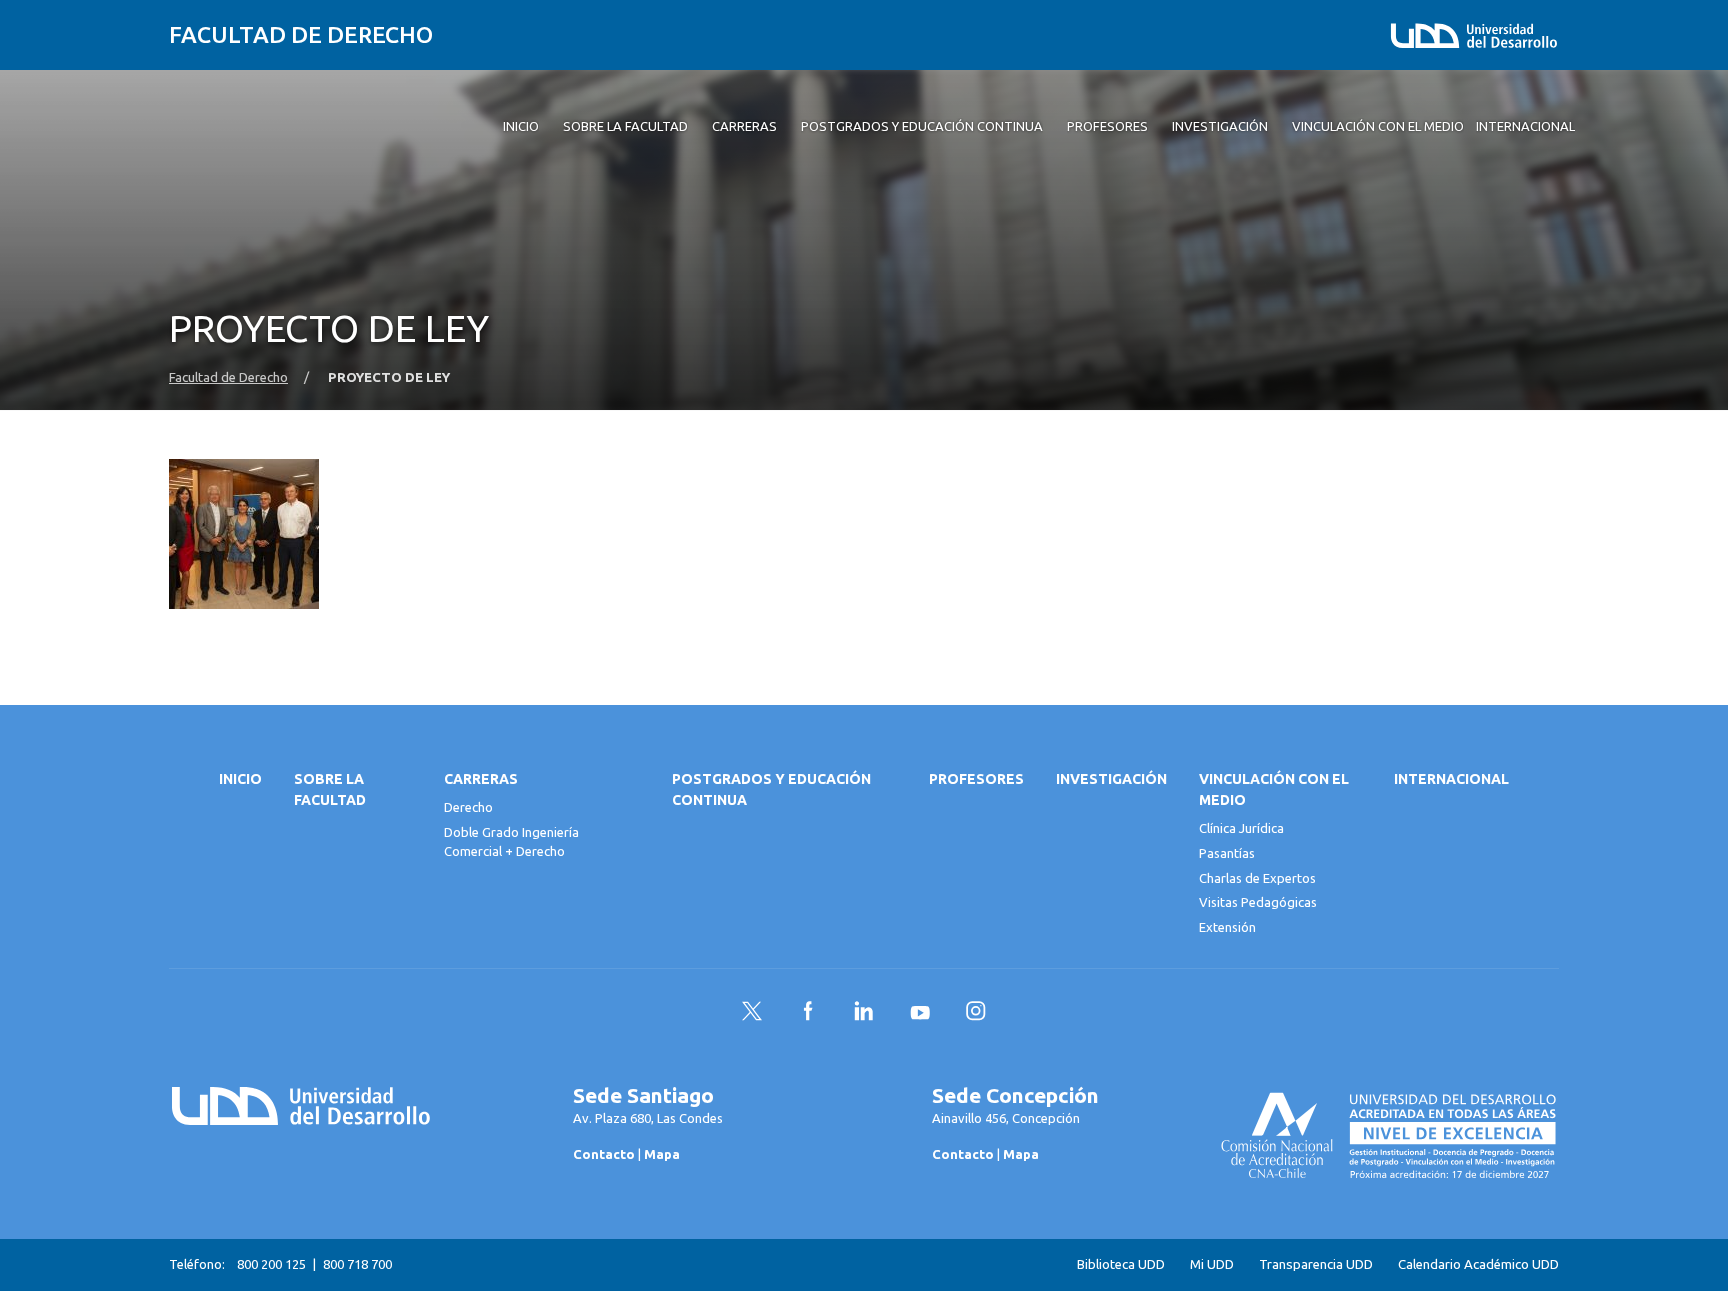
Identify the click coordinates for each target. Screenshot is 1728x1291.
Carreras (481, 779)
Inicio (240, 779)
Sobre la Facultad (330, 789)
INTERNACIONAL (1451, 779)
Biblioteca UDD (1121, 1264)
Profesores (976, 779)
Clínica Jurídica (1241, 828)
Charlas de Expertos (1257, 878)
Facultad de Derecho (301, 34)
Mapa (662, 1154)
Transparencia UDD (1316, 1264)
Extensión (1227, 927)
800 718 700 (357, 1264)
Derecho (468, 807)
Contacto (604, 1154)
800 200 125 (271, 1264)
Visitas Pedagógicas (1258, 902)
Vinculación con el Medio (1274, 789)
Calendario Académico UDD (1478, 1264)
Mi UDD (1212, 1264)
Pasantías (1227, 853)
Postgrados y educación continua (771, 789)
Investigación (1111, 779)
